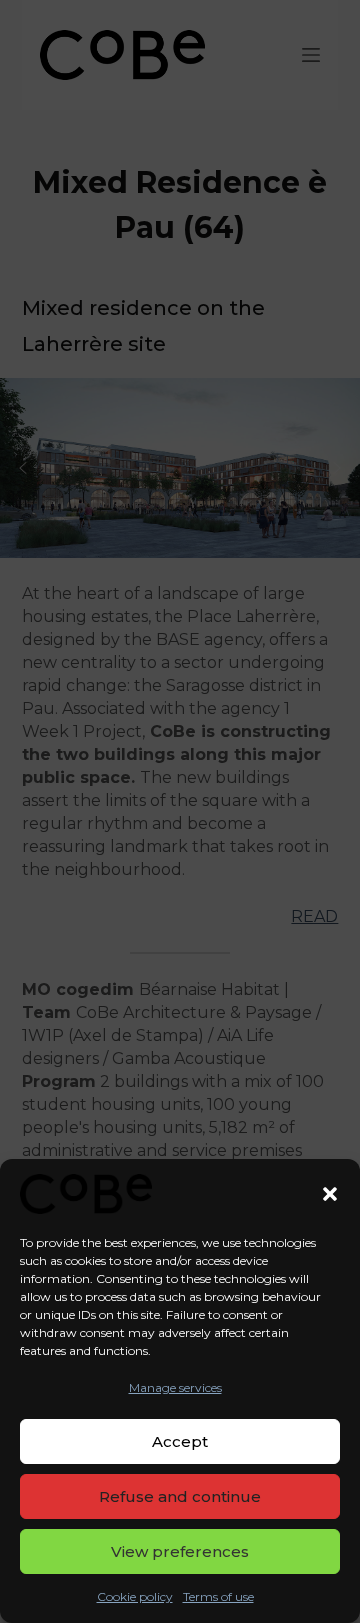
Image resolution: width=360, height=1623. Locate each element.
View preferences (180, 1551)
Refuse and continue (180, 1496)
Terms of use (218, 1596)
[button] (330, 1194)
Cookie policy (135, 1596)
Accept (180, 1441)
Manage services (175, 1387)
